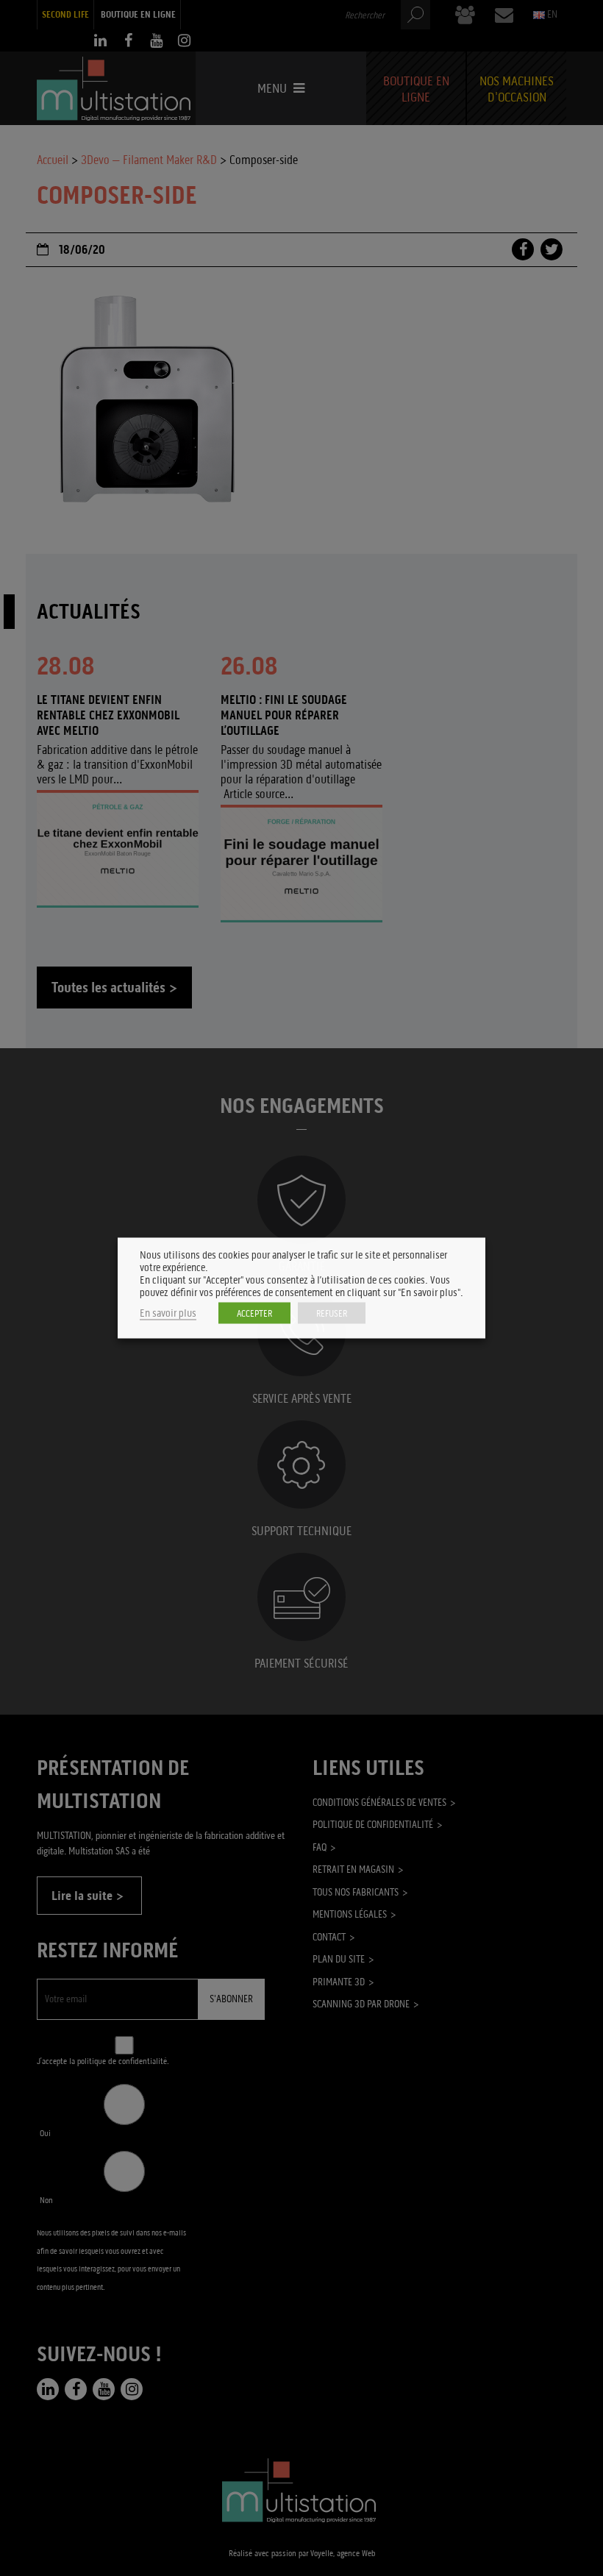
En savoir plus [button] (168, 1313)
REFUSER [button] (332, 1313)
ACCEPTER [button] (254, 1313)
